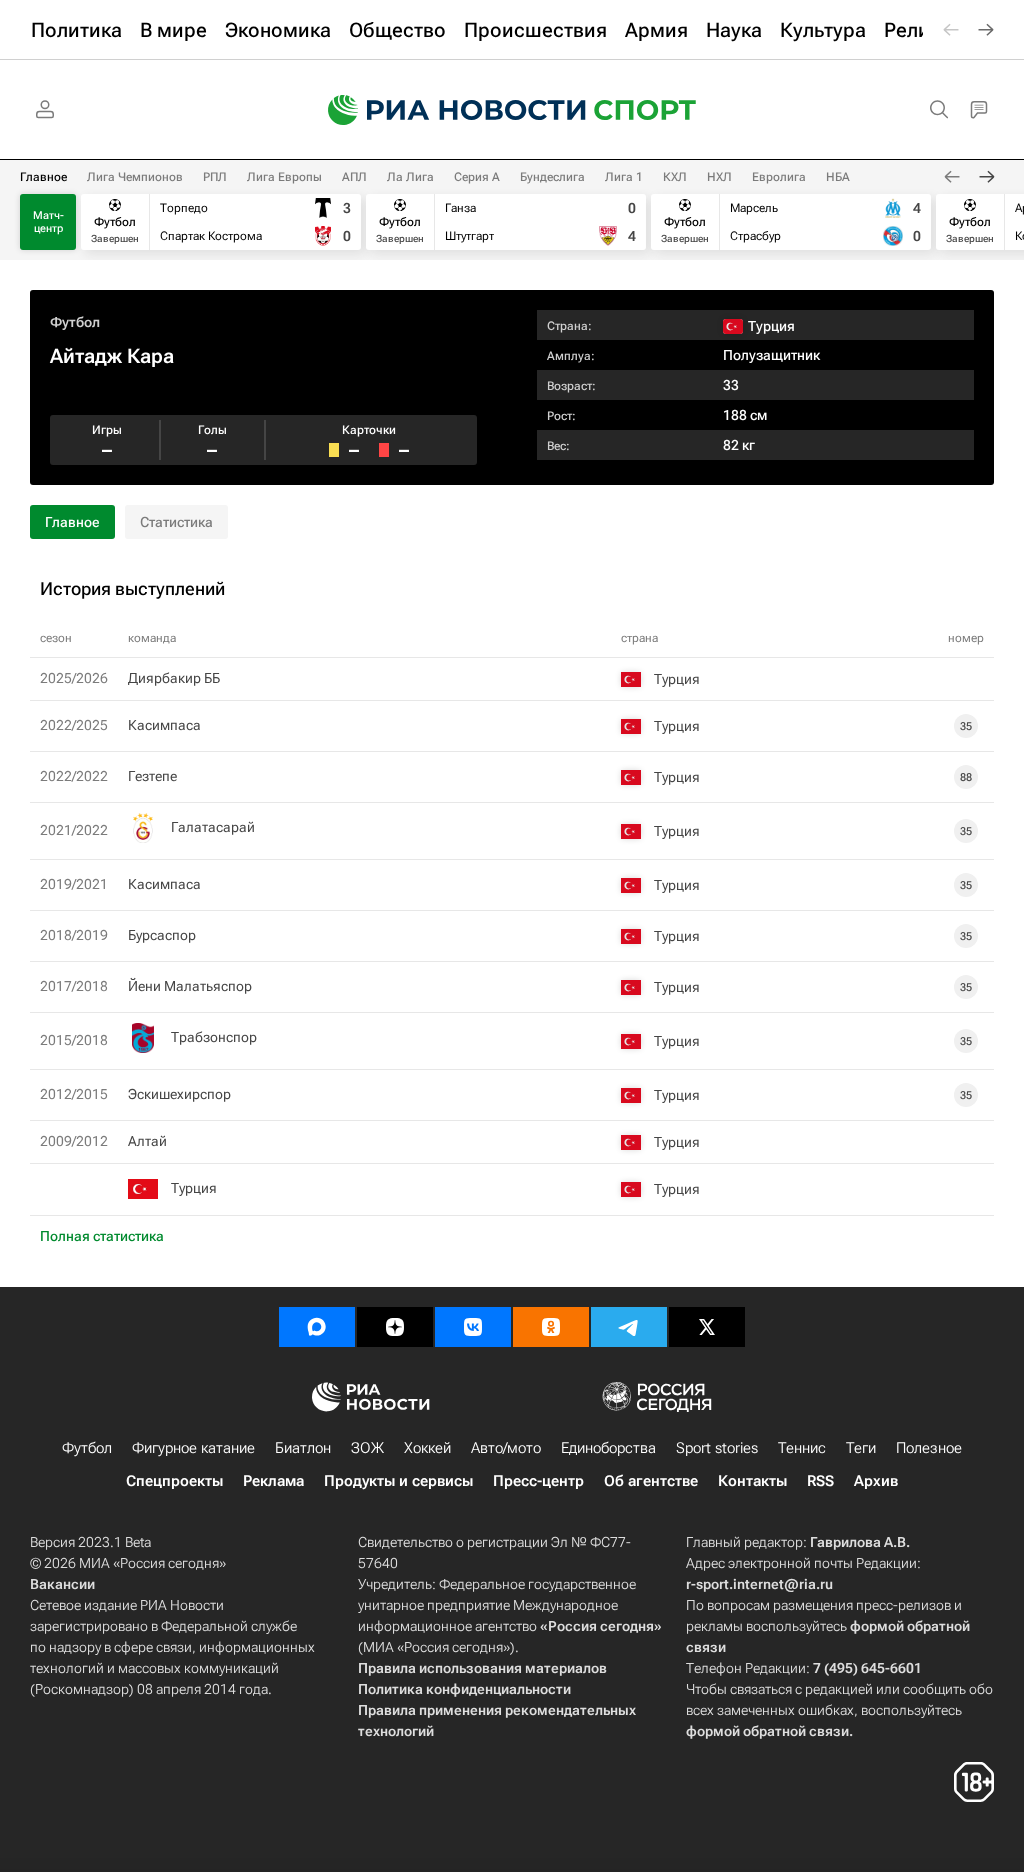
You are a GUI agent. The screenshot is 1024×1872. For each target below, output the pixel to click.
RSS (820, 1481)
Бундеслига (552, 177)
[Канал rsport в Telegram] (629, 1327)
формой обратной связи (767, 1731)
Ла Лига (410, 177)
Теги (861, 1448)
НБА (838, 177)
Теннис (802, 1448)
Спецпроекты (174, 1481)
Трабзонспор (214, 1037)
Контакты (752, 1481)
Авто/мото (506, 1448)
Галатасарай (213, 827)
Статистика (176, 522)
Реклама (273, 1481)
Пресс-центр (538, 1481)
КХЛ (675, 177)
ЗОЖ (367, 1448)
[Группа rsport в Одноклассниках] (551, 1327)
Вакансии (62, 1584)
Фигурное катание (193, 1448)
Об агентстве (651, 1481)
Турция (194, 1188)
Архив (876, 1481)
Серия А (477, 177)
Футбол (75, 322)
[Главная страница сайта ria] (444, 110)
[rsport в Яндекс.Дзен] (395, 1327)
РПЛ (215, 177)
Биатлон (303, 1448)
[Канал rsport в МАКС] (317, 1327)
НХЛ (719, 177)
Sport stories (717, 1448)
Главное (43, 177)
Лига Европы (284, 177)
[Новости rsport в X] (707, 1327)
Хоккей (427, 1448)
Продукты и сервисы (398, 1481)
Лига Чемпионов (135, 177)
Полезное (929, 1448)
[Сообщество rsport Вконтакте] (473, 1327)
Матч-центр (48, 222)
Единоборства (608, 1448)
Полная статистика (102, 1236)
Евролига (779, 177)
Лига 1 (624, 177)
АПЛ (354, 177)
